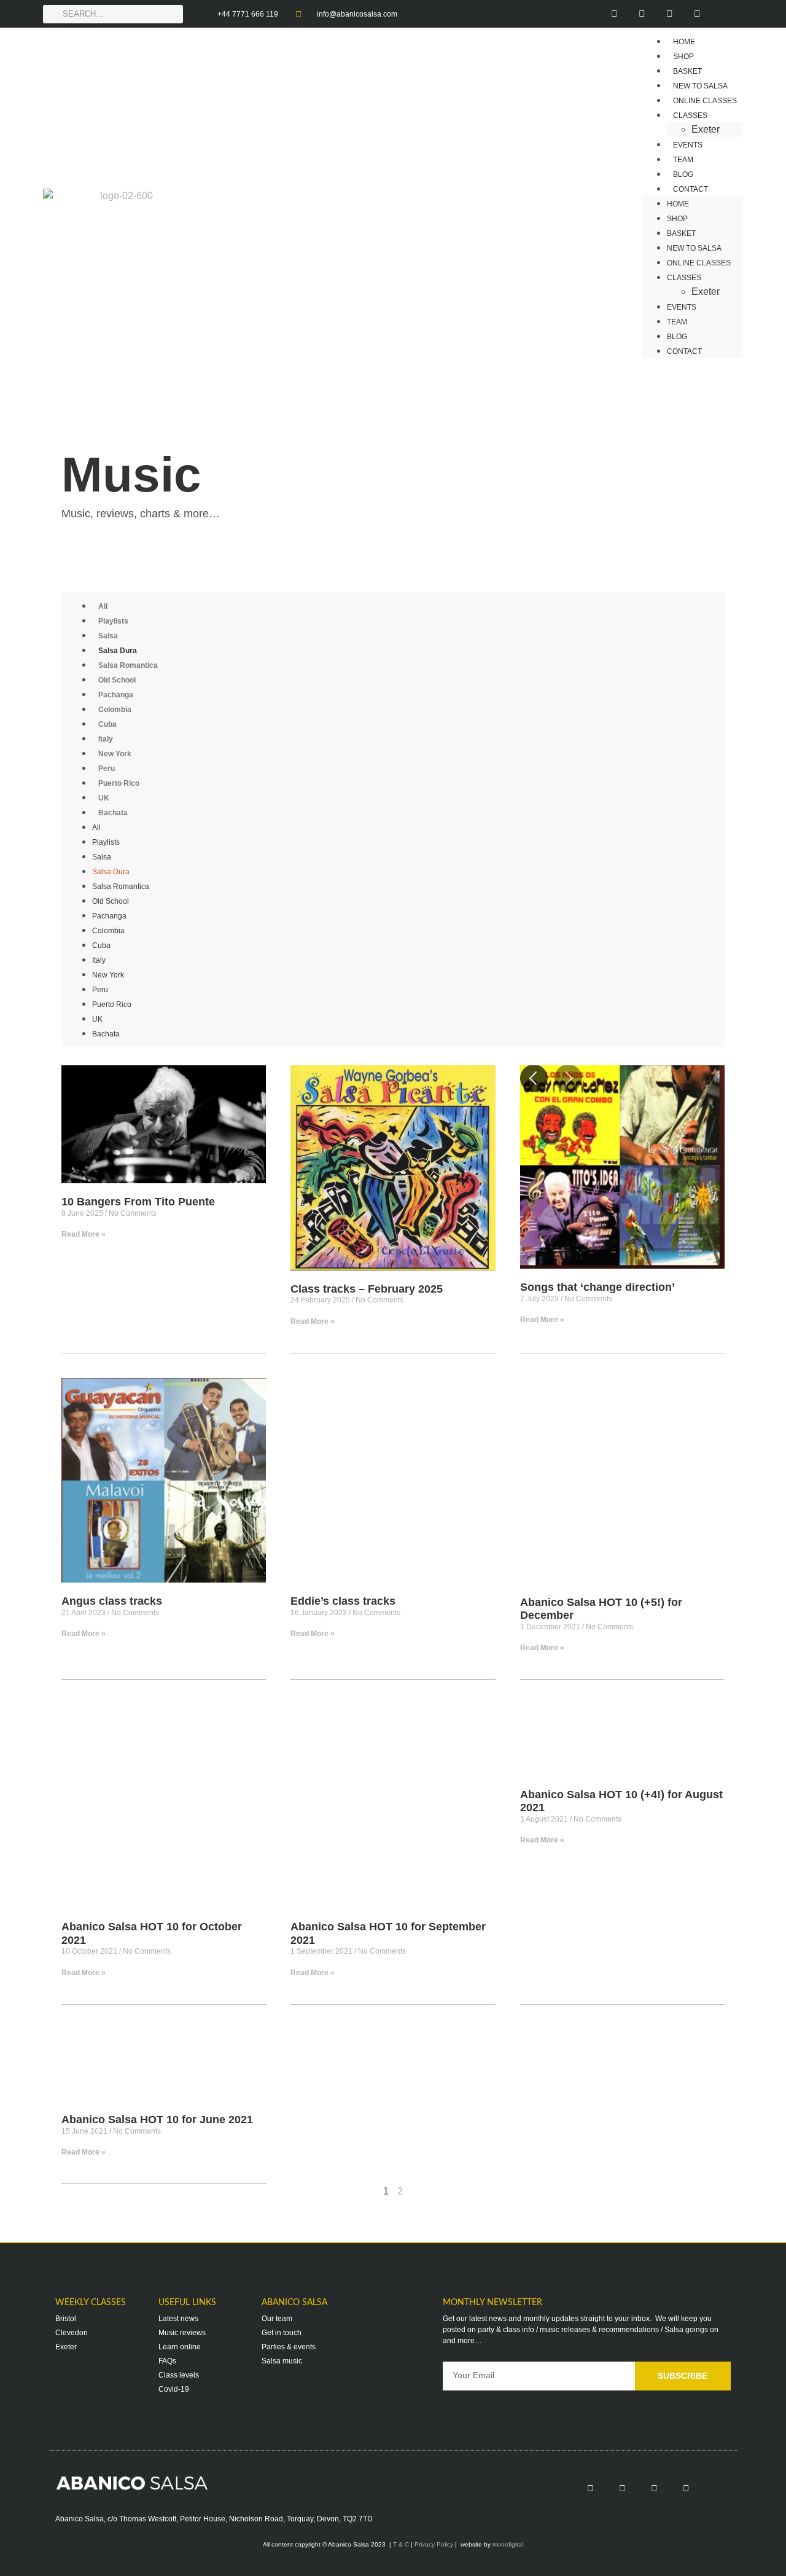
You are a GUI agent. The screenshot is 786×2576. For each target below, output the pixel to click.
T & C (401, 2544)
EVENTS (682, 307)
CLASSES (690, 115)
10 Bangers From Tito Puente (138, 1202)
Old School (117, 680)
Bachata (113, 813)
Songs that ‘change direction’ (597, 1287)
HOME (678, 204)
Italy (106, 739)
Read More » (84, 1234)
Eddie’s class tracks (343, 1601)
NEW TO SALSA (694, 248)
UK (104, 798)
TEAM (677, 322)
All (103, 606)
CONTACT (691, 189)
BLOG (677, 337)
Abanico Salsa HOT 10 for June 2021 (157, 2120)
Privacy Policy (434, 2544)
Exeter (706, 292)
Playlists (113, 621)
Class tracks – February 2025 (367, 1289)
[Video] (725, 14)
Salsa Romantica (128, 665)
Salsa (108, 636)
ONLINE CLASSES (699, 263)
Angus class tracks (112, 1601)
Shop (677, 219)
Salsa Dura (118, 651)
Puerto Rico (119, 783)
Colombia (115, 710)
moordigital (508, 2544)
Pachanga (116, 695)
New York (115, 754)
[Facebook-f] (614, 14)
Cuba (107, 724)
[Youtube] (697, 14)
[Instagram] (642, 14)
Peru (107, 769)
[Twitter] (670, 14)
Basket (681, 233)
